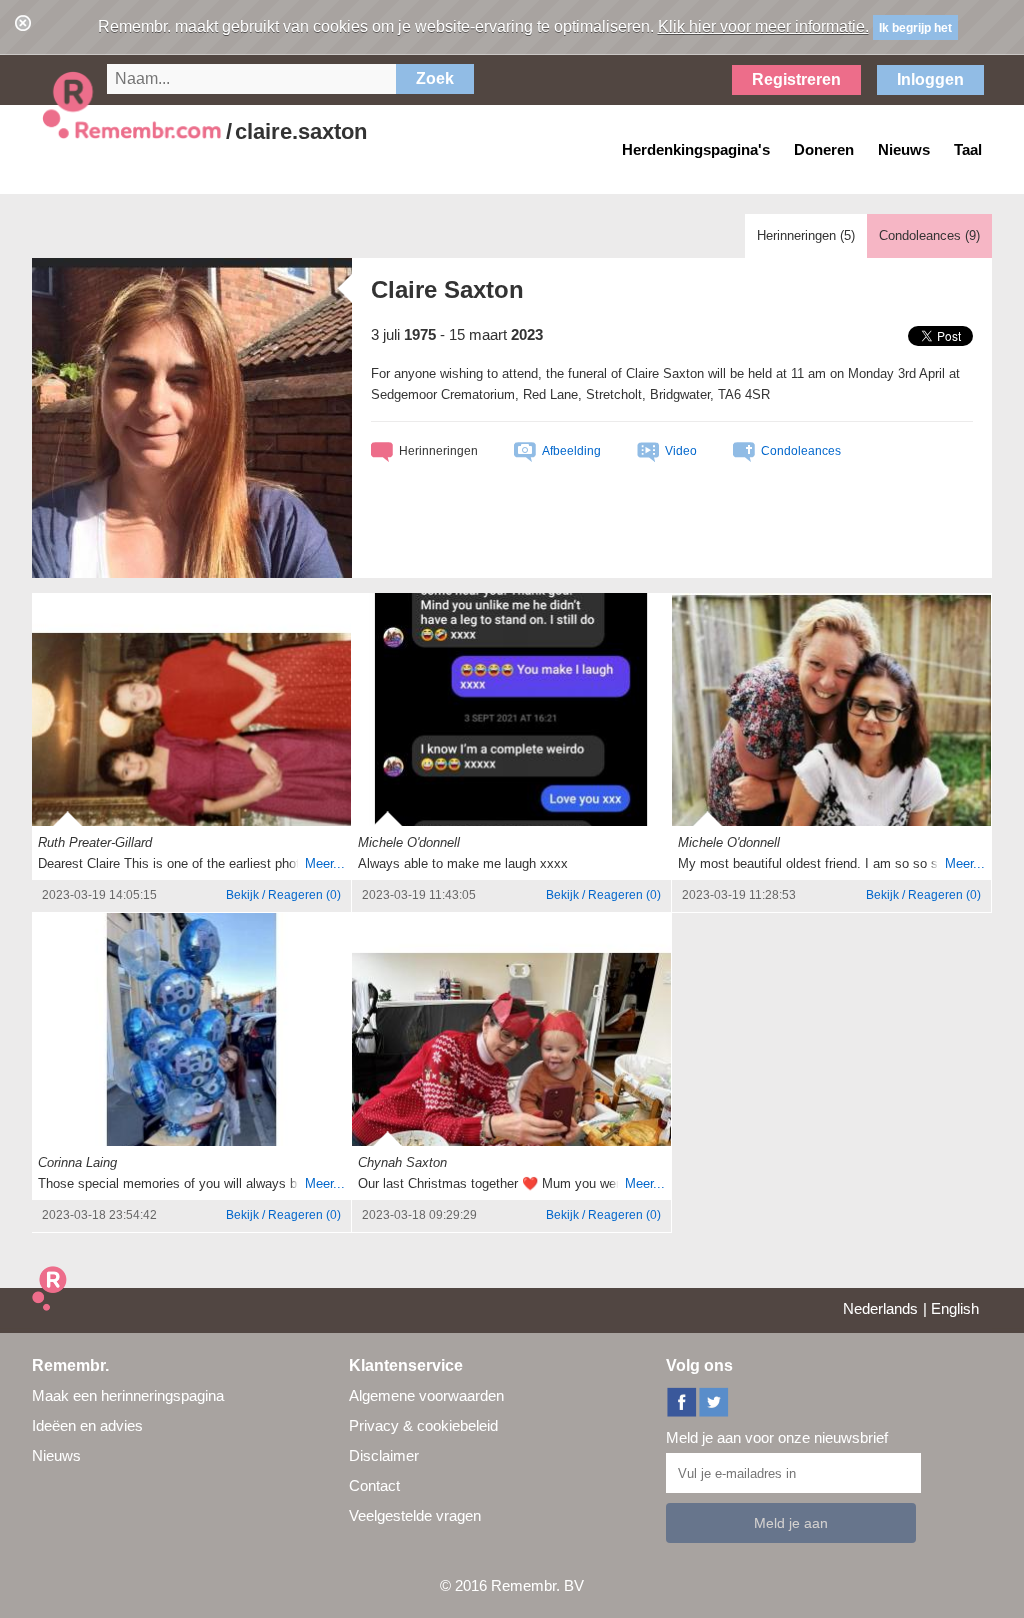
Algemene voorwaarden (426, 1395)
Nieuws (56, 1455)
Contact (374, 1485)
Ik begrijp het (915, 28)
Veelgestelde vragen (415, 1515)
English (955, 1308)
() (283, 895)
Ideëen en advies (87, 1425)
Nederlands (880, 1308)
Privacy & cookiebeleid (423, 1425)
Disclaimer (384, 1455)
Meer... (325, 863)
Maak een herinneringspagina (128, 1395)
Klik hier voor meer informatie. (763, 26)
